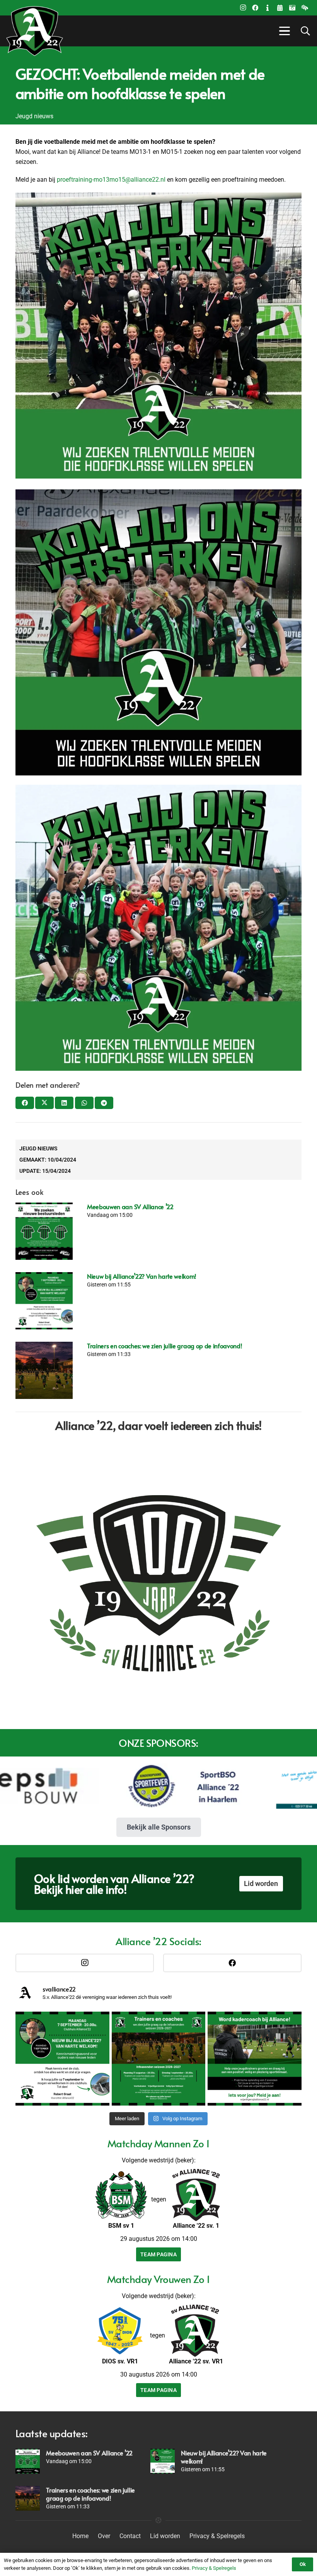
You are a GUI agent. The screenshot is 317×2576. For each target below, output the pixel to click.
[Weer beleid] (305, 8)
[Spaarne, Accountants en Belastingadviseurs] (214, 1786)
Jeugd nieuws (38, 1148)
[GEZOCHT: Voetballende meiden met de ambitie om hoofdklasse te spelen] (158, 790)
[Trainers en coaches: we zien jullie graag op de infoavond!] (44, 1370)
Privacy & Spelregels (217, 2536)
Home (80, 2536)
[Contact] (268, 8)
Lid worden (165, 2536)
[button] (283, 31)
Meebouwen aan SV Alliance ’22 (130, 1206)
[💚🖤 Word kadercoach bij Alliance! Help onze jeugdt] (255, 2059)
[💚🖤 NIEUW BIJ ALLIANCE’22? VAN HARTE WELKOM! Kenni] (62, 2059)
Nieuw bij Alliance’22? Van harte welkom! (141, 1276)
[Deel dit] (25, 1103)
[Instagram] (243, 8)
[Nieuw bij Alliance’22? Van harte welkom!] (44, 1301)
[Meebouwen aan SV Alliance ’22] (44, 1231)
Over (104, 2536)
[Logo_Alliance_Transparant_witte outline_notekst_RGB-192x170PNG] (35, 31)
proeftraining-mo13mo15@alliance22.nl (111, 180)
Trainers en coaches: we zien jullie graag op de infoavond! (164, 1346)
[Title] (280, 8)
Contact (130, 2536)
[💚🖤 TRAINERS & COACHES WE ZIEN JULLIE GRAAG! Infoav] (159, 2059)
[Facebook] (255, 8)
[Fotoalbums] (292, 8)
